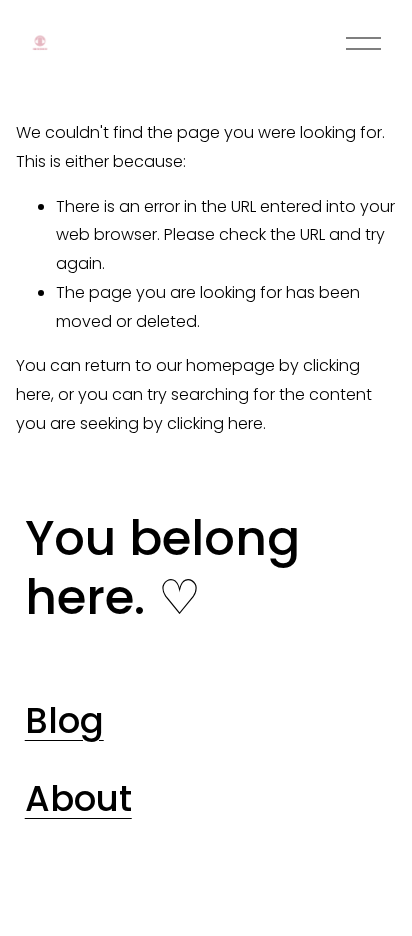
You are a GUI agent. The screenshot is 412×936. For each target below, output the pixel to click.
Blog (64, 721)
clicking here (215, 423)
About (78, 799)
